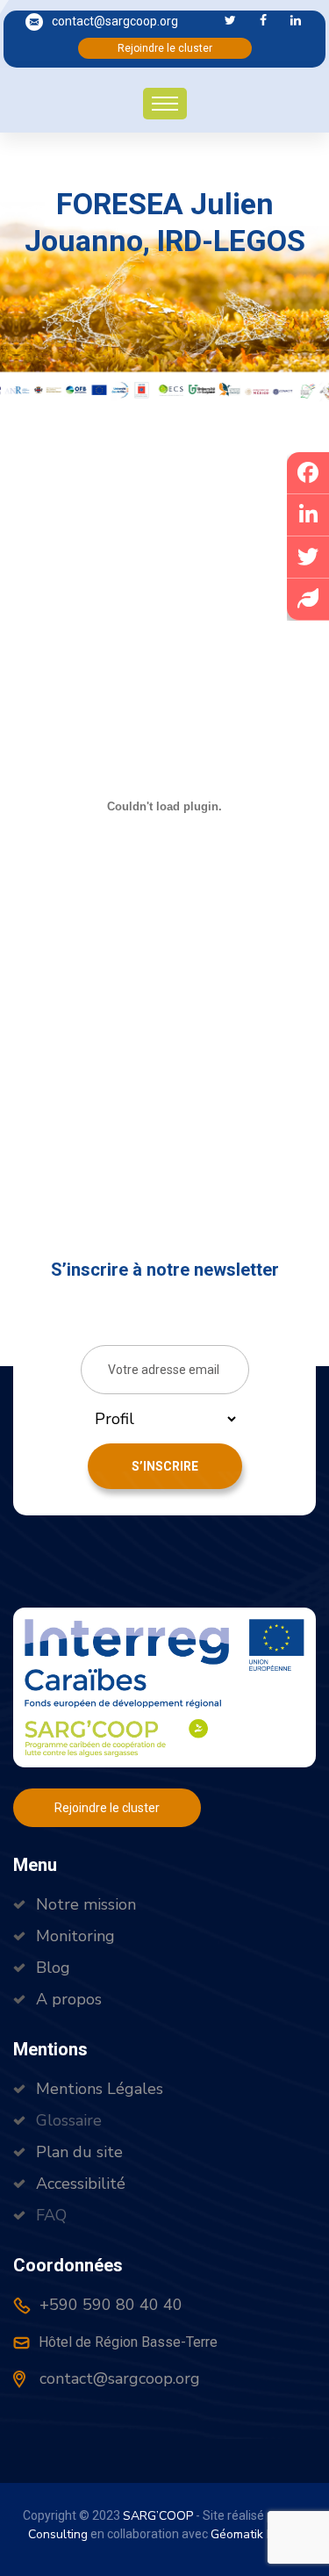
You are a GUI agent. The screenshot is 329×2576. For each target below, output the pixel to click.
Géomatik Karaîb (256, 2534)
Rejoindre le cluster (165, 48)
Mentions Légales (100, 2089)
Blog (53, 1968)
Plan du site (79, 2152)
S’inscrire (165, 1466)
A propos (69, 1999)
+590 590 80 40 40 (109, 2305)
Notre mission (86, 1904)
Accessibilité (81, 2184)
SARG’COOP (158, 2516)
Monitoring (75, 1936)
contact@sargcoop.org (115, 21)
